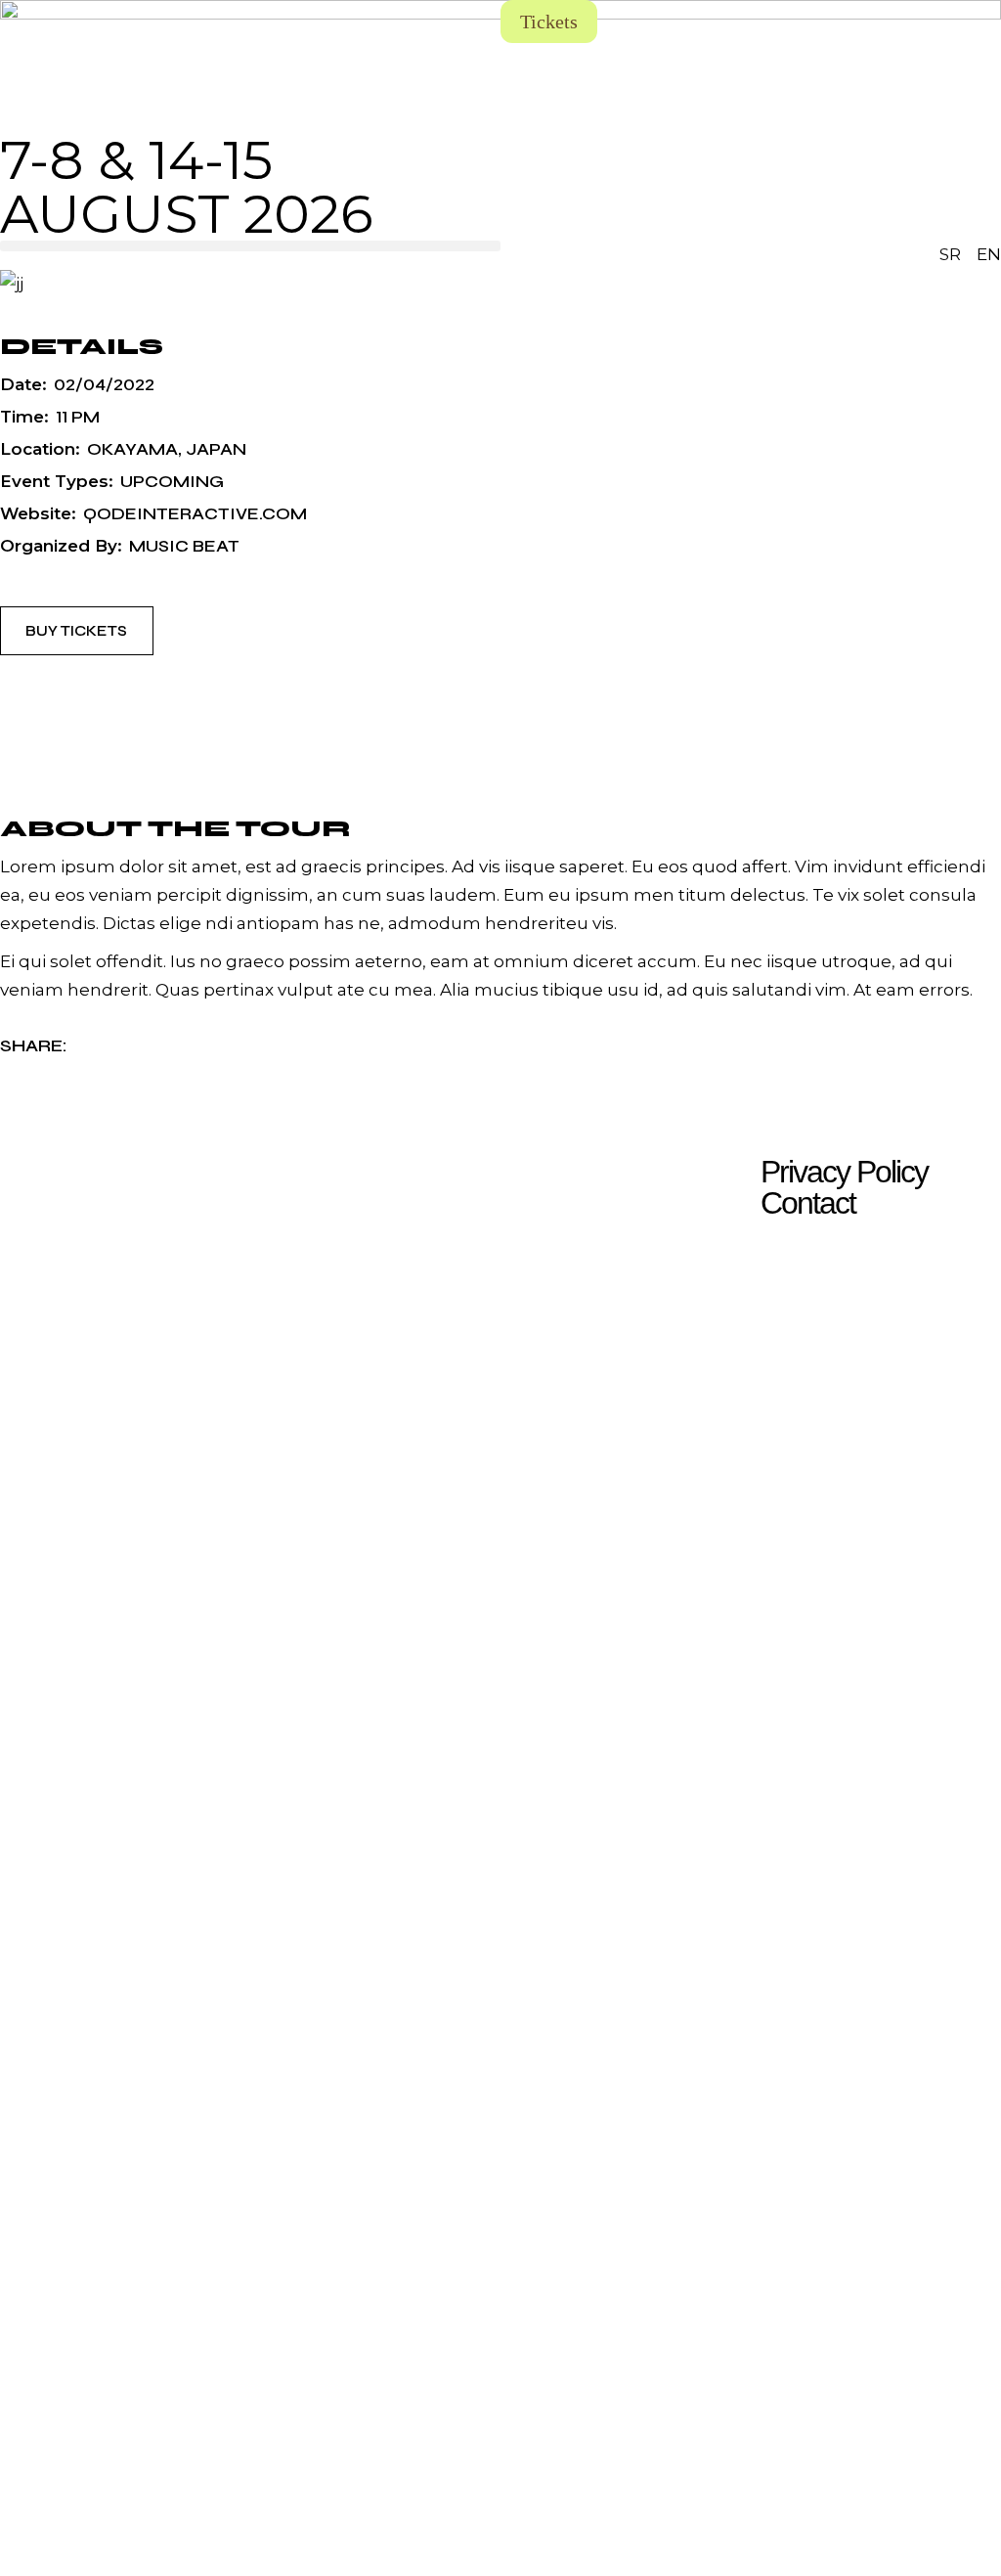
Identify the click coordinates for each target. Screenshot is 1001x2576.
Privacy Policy (844, 1172)
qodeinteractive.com (195, 514)
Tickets (549, 22)
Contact (808, 1203)
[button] (250, 246)
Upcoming (172, 482)
